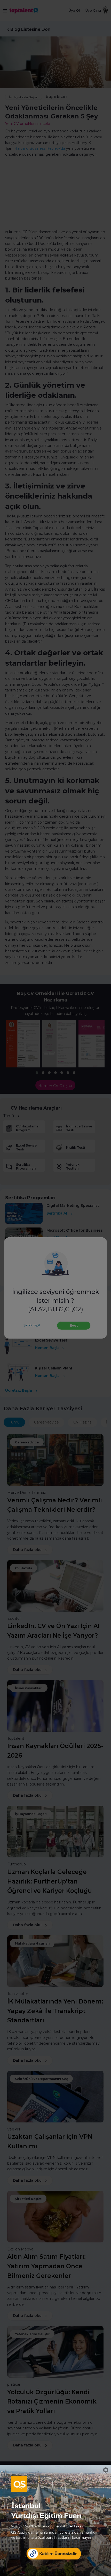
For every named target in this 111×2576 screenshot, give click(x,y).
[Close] (106, 2470)
